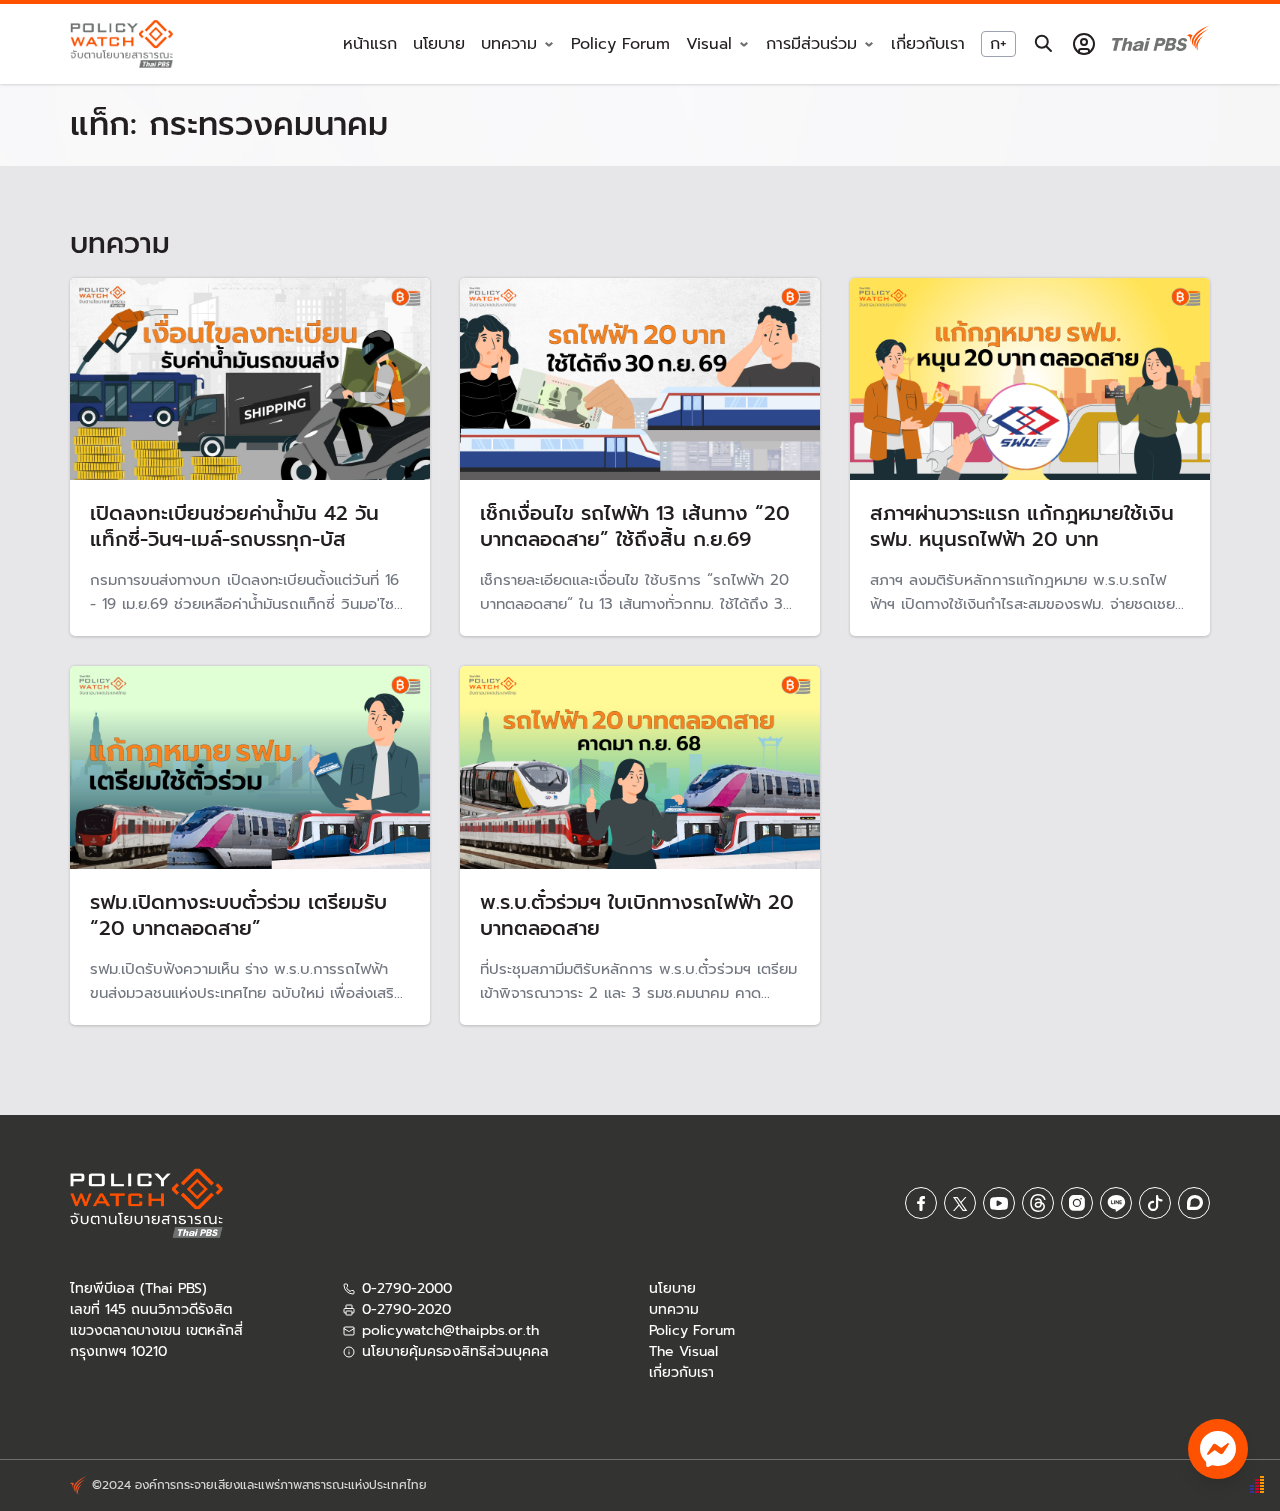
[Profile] (1084, 44)
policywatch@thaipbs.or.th (450, 1330)
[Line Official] (1116, 1203)
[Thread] (1038, 1203)
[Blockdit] (1194, 1203)
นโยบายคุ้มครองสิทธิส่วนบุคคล (455, 1351)
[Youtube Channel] (999, 1203)
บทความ (674, 1309)
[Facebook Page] (921, 1203)
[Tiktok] (1155, 1203)
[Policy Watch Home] (121, 43)
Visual (709, 44)
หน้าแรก (370, 44)
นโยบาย (439, 44)
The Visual (683, 1351)
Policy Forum (620, 44)
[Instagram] (1077, 1203)
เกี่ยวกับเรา (928, 44)
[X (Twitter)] (960, 1203)
